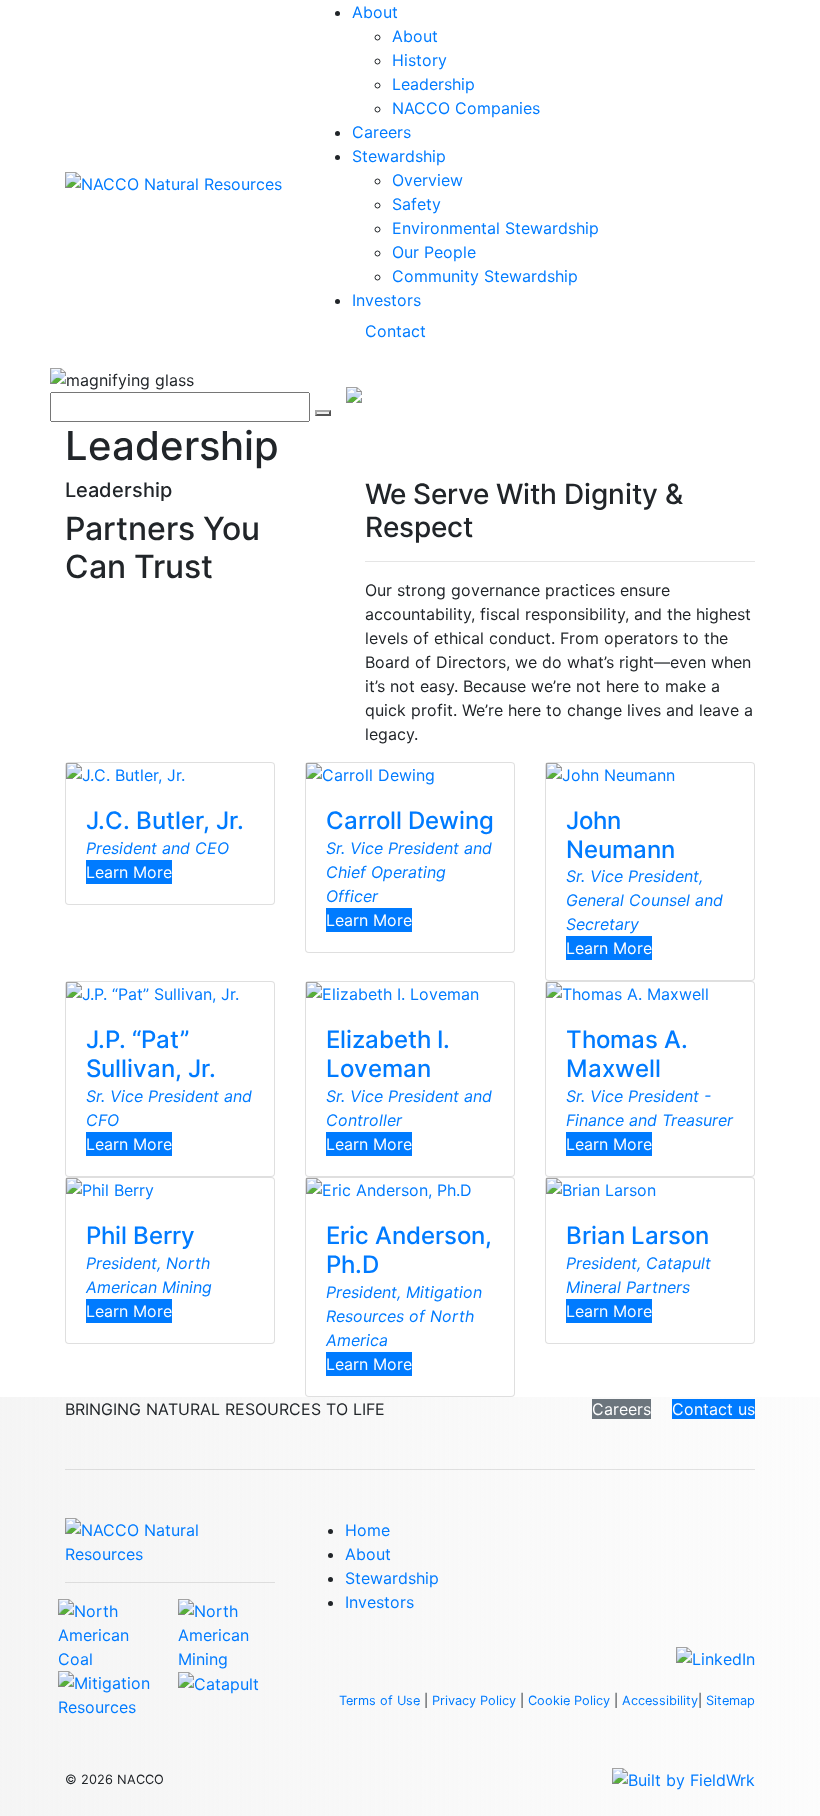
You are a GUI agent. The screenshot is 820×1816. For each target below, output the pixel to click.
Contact (395, 331)
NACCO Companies (466, 108)
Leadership (433, 84)
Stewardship (399, 156)
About (375, 12)
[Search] (323, 413)
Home (367, 1530)
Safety (416, 204)
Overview (427, 180)
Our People (434, 252)
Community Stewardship (485, 276)
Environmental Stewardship (495, 228)
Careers (381, 132)
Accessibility (660, 1700)
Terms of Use (379, 1700)
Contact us (713, 1409)
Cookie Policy (569, 1700)
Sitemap (730, 1700)
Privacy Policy (474, 1700)
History (419, 60)
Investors (386, 300)
